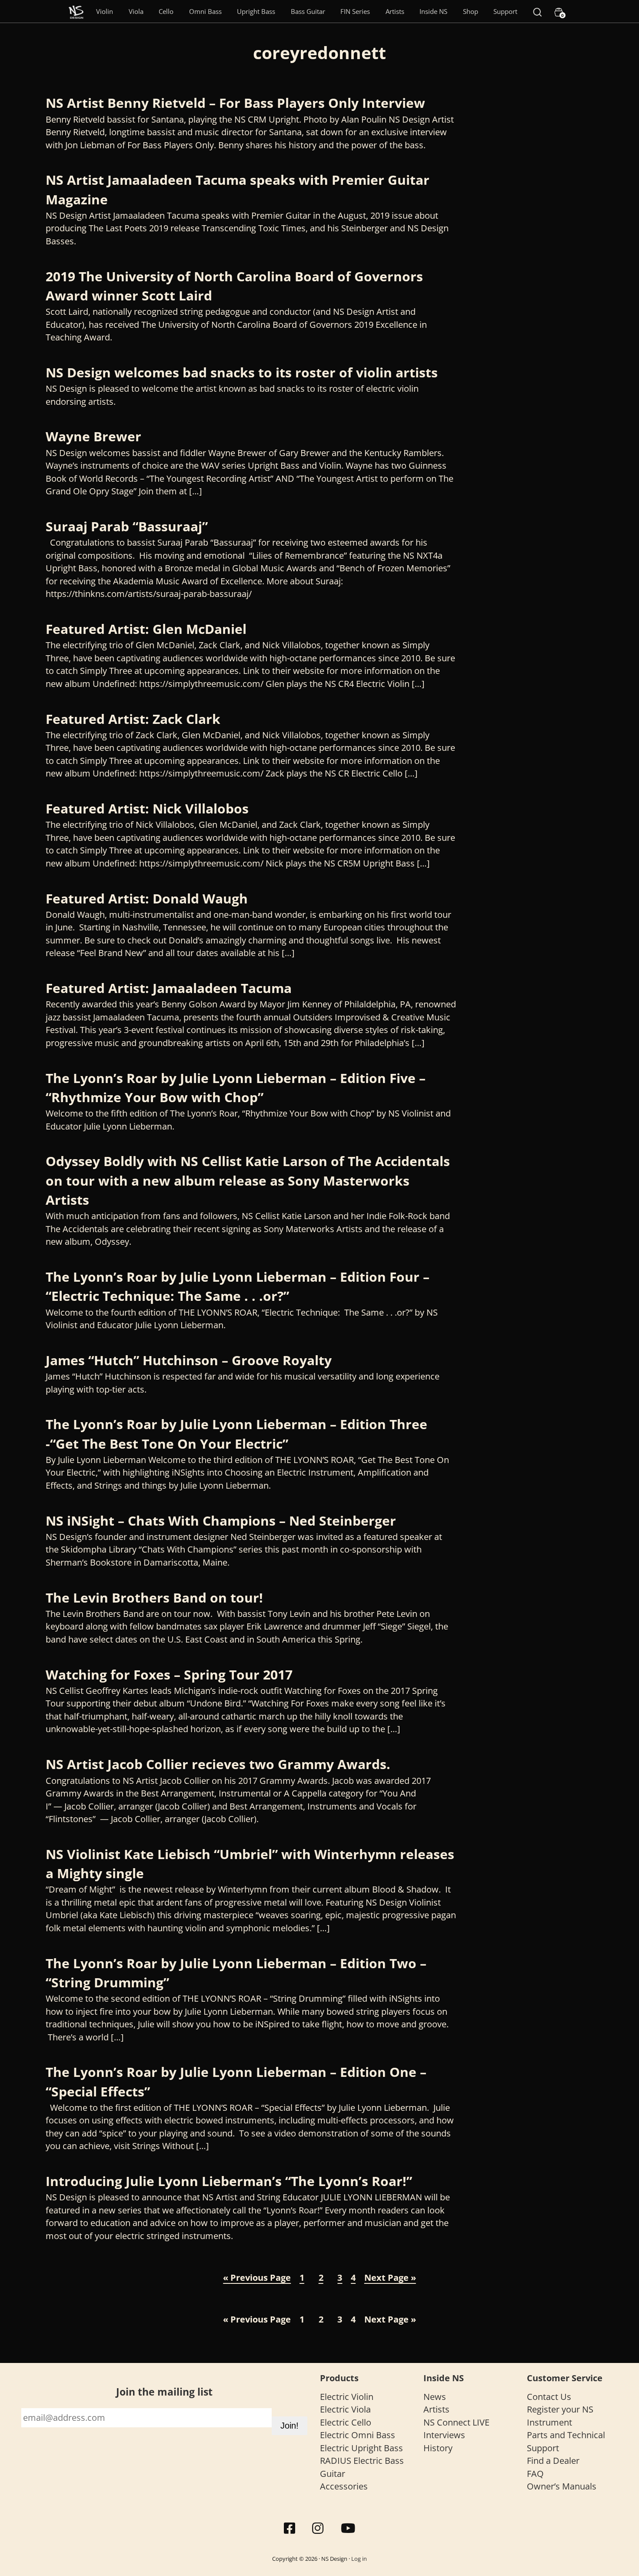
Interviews (444, 2435)
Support (505, 11)
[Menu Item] (76, 11)
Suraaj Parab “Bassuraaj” (127, 526)
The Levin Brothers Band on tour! (154, 1598)
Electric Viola (345, 2409)
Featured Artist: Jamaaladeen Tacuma (169, 988)
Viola (136, 11)
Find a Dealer (553, 2461)
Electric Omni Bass (358, 2435)
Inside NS (433, 11)
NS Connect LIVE (456, 2422)
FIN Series (355, 11)
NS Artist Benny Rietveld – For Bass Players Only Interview (235, 103)
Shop (471, 11)
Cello (166, 11)
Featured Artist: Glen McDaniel (146, 629)
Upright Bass (256, 11)
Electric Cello (346, 2422)
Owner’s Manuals (562, 2486)
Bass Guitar (308, 11)
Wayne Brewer (93, 436)
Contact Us (549, 2397)
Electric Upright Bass (361, 2448)
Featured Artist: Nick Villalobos (147, 808)
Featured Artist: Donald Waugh (147, 898)
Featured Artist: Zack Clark (133, 719)
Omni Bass (205, 11)
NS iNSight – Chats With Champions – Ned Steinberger (221, 1521)
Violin (105, 11)
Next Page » (390, 2278)
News (435, 2397)
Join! (290, 2426)
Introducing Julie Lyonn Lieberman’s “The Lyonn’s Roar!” (229, 2181)
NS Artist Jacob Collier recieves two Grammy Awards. (218, 1764)
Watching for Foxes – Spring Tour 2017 (169, 1675)
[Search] (537, 11)
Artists (395, 11)
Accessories (344, 2486)
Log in (359, 2559)
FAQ (535, 2474)
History (438, 2448)
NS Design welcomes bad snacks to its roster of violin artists (242, 372)
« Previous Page (257, 2278)
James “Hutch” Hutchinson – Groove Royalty (189, 1360)
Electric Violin (347, 2397)
